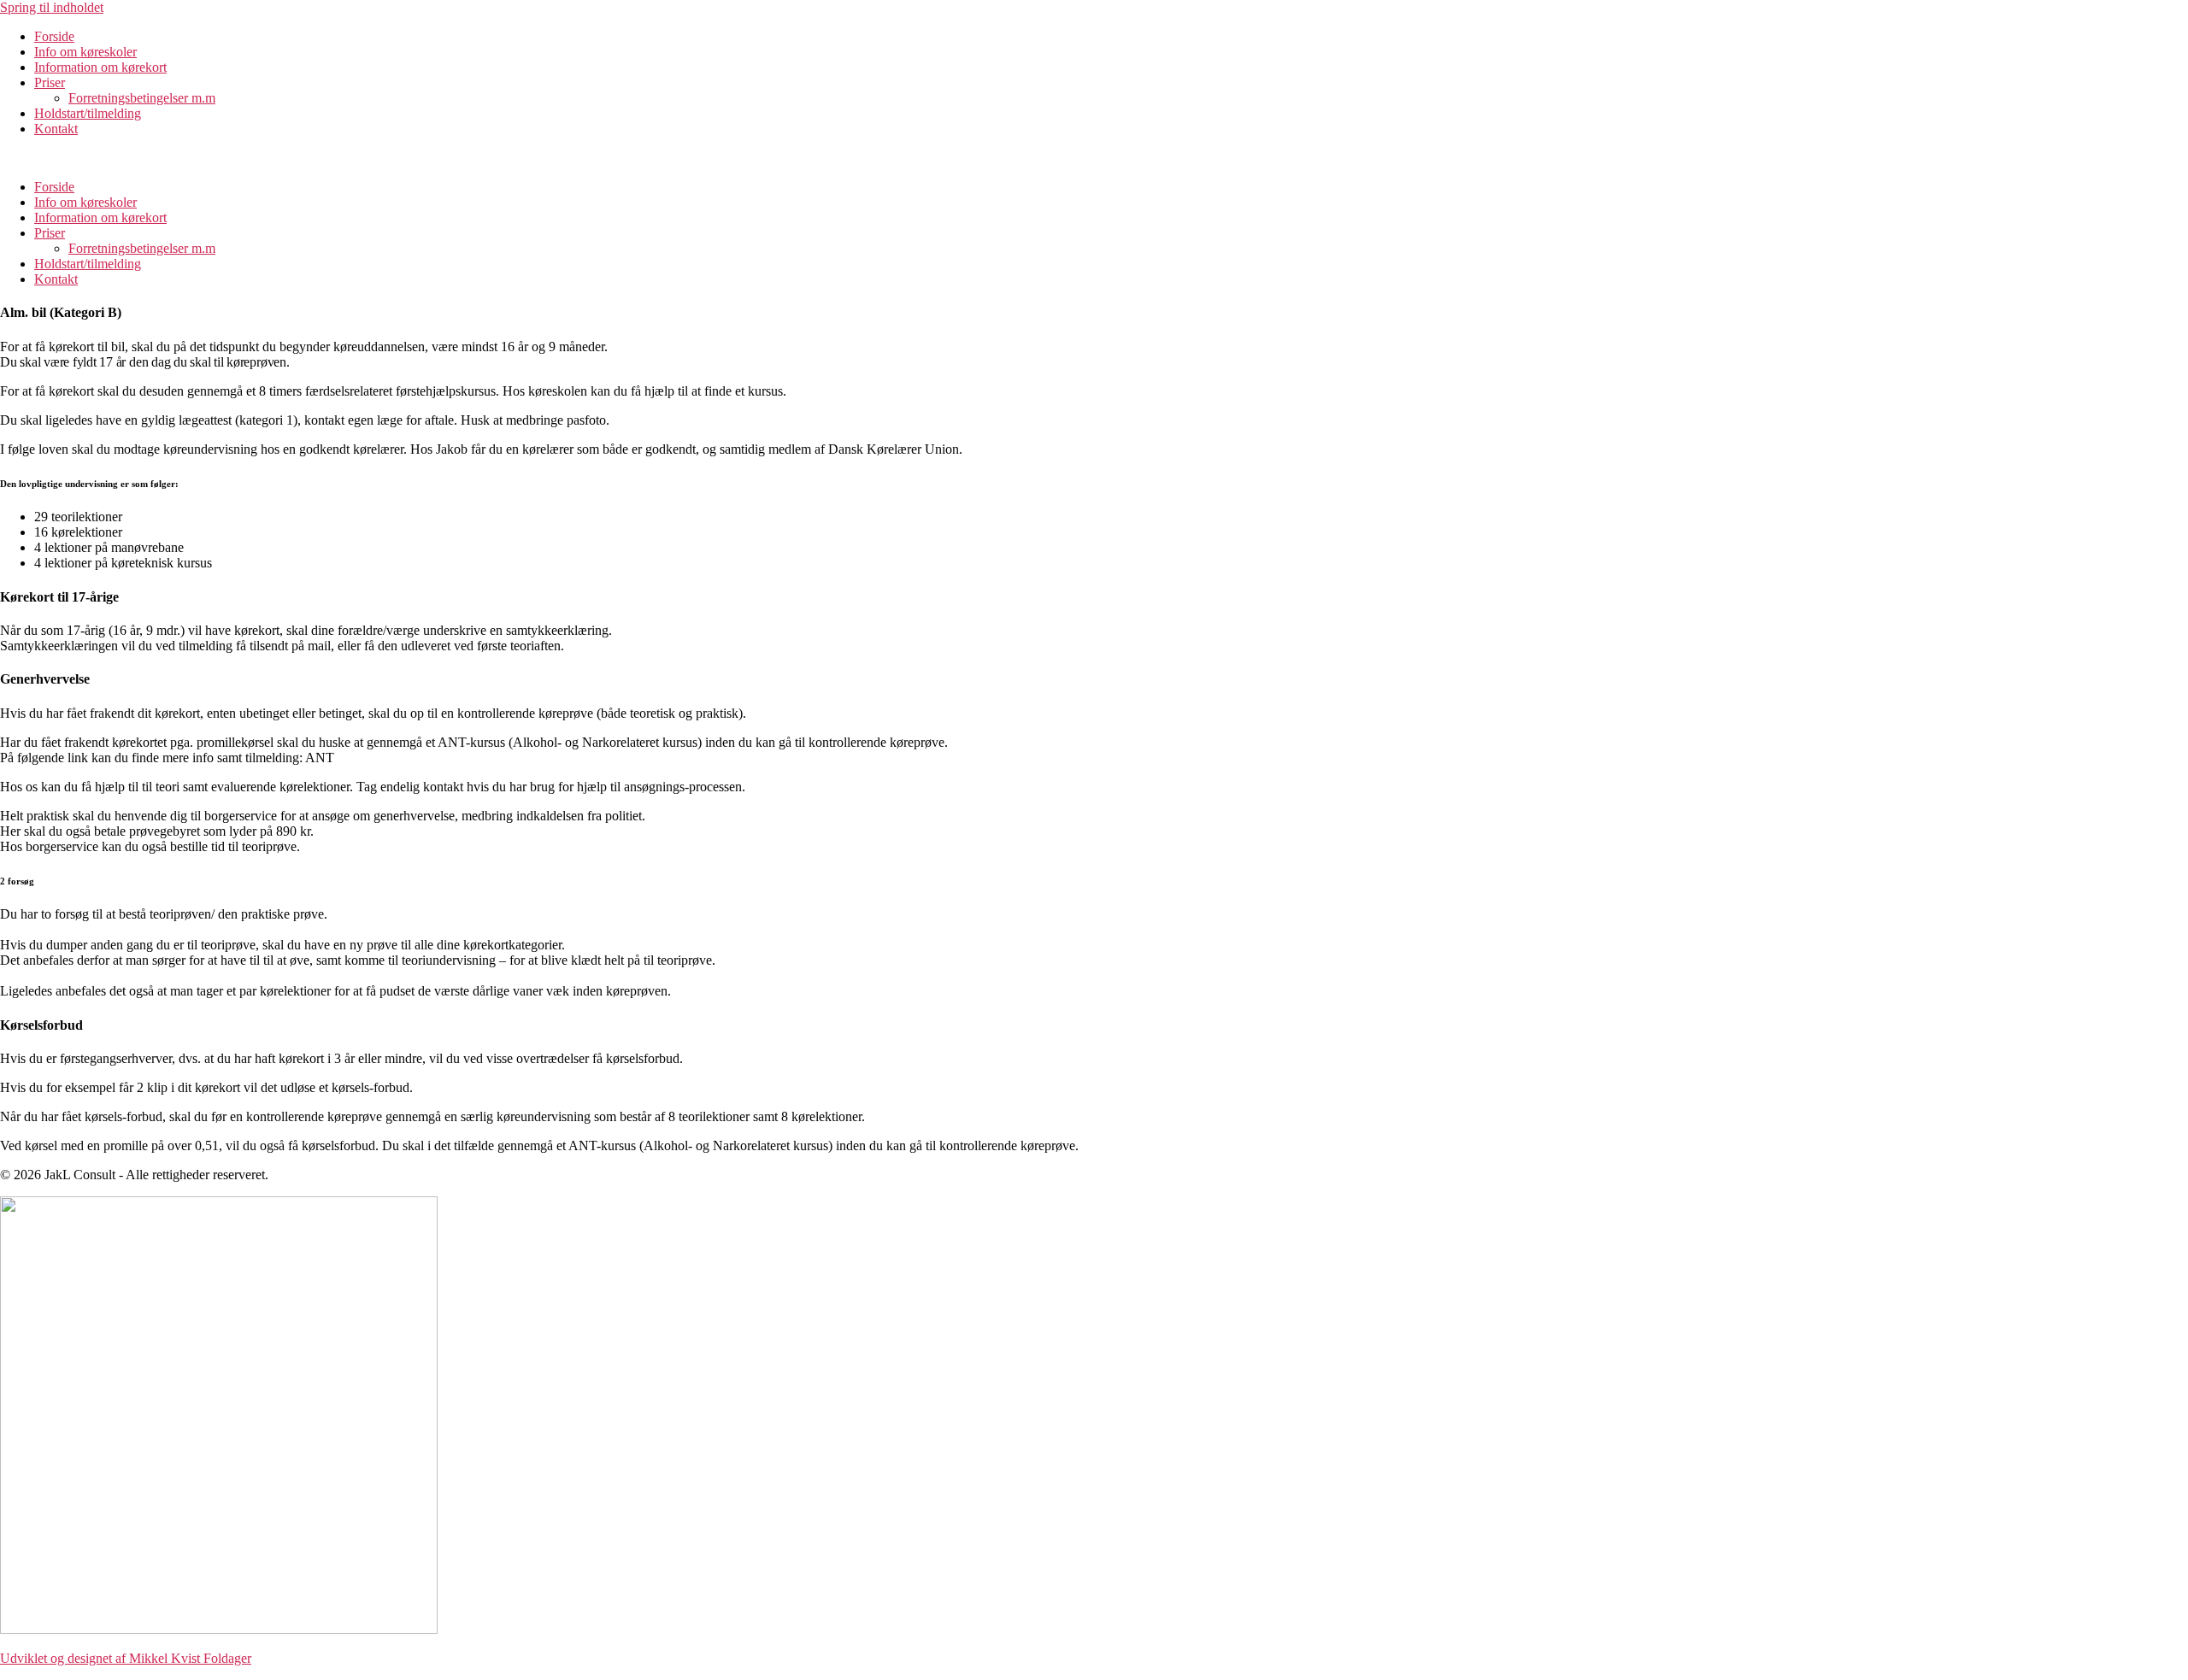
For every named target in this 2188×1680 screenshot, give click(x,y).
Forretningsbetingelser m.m (142, 98)
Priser (50, 82)
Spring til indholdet (52, 7)
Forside (54, 36)
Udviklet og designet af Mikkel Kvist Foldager (126, 1658)
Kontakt (56, 129)
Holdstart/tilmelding (88, 113)
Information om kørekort (100, 67)
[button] (1094, 158)
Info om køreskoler (85, 52)
